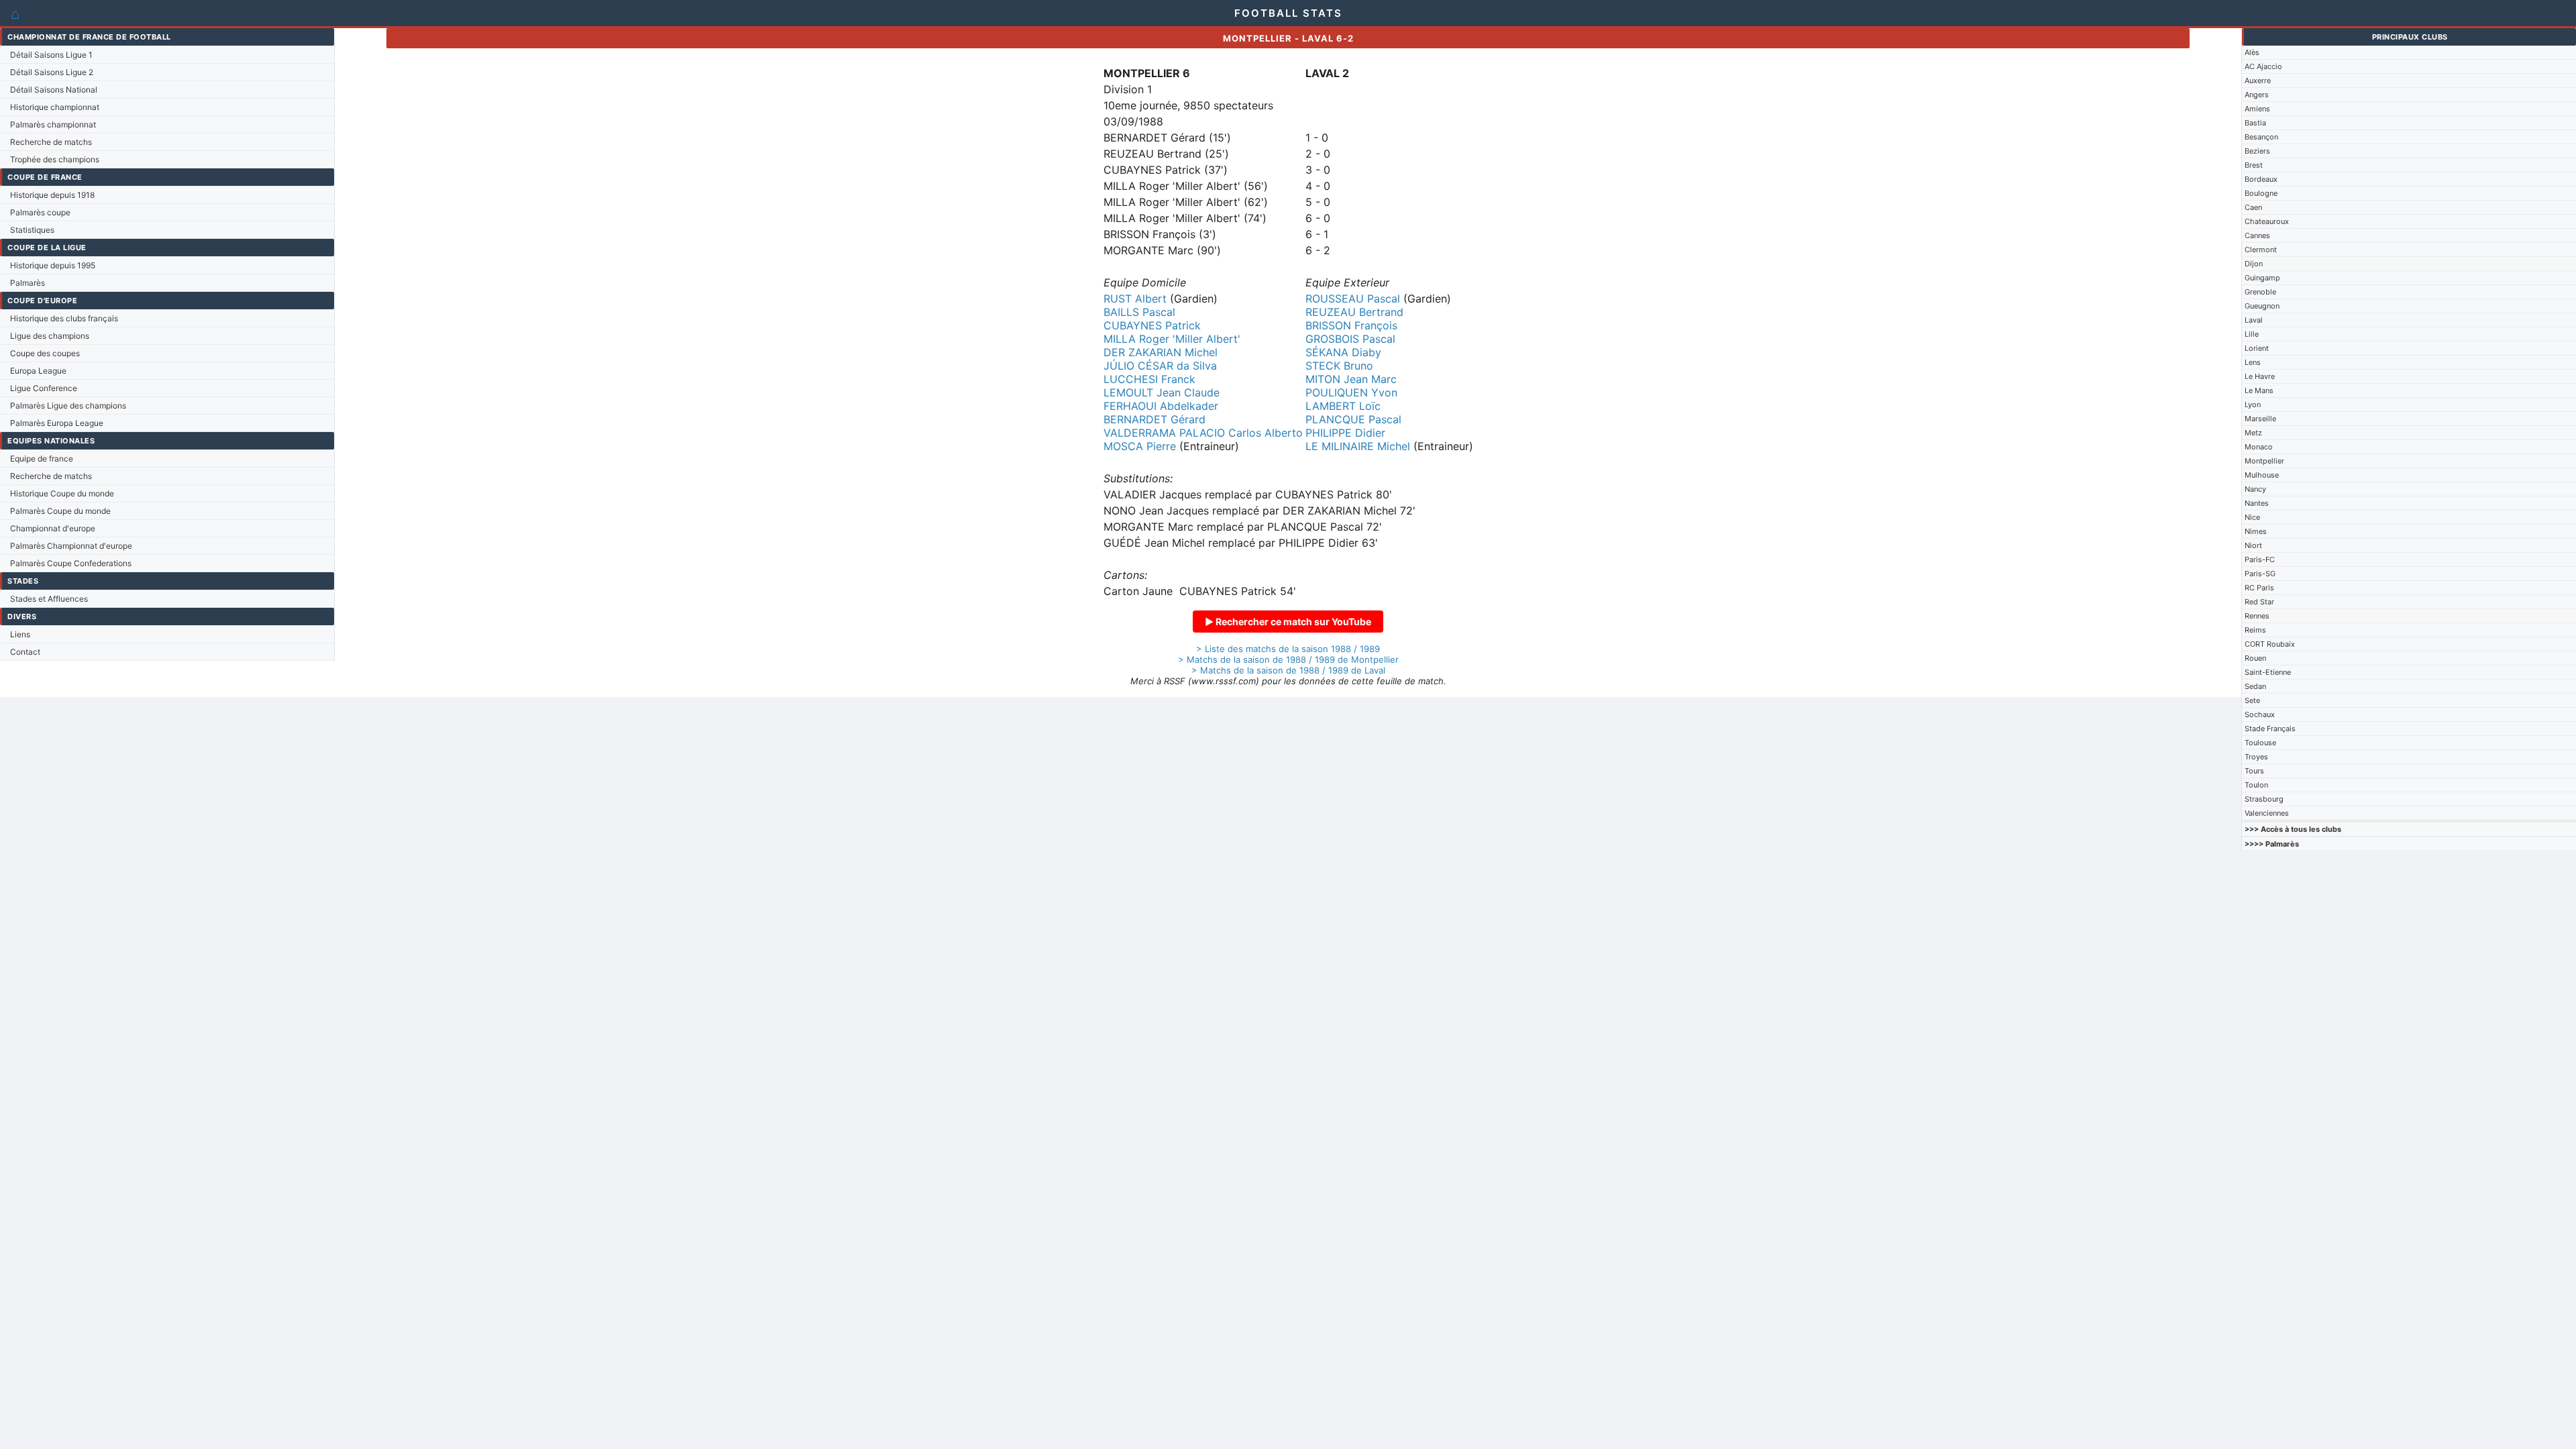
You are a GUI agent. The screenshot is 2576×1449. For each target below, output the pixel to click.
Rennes (2257, 616)
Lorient (2257, 348)
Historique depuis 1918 (52, 195)
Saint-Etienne (2268, 672)
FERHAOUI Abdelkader (1161, 406)
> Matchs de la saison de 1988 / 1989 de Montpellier (1288, 659)
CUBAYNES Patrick (1152, 325)
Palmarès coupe (40, 212)
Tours (2254, 771)
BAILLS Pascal (1139, 312)
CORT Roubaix (2270, 644)
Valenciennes (2267, 813)
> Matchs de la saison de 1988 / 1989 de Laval (1288, 670)
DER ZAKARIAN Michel (1161, 352)
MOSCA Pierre (1140, 446)
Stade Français (2270, 729)
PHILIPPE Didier (1345, 433)
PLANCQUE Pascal (1353, 419)
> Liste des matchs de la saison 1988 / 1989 (1288, 649)
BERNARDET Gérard (1155, 419)
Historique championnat (55, 107)
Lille (2252, 334)
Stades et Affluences (49, 599)
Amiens (2257, 109)
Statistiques (32, 230)
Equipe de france (42, 459)
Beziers (2257, 151)
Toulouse (2260, 743)
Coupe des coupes (45, 353)
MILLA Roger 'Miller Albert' (1172, 339)
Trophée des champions (55, 159)
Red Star (2259, 602)
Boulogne (2261, 193)
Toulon (2256, 785)
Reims (2255, 630)
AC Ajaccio (2263, 66)
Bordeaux (2261, 179)
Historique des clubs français (64, 318)
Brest (2254, 165)
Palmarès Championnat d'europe (71, 546)
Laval (2254, 320)
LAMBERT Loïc (1343, 406)
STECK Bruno (1339, 366)
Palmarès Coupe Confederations (71, 563)
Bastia (2255, 123)
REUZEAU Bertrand (1354, 312)
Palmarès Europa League (57, 423)
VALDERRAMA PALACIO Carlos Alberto (1203, 433)
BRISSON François (1351, 325)
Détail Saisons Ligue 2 (52, 72)
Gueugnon (2262, 306)
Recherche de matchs (51, 142)
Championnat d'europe (53, 528)
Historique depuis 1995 (53, 265)
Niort (2253, 545)
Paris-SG (2260, 574)
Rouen (2255, 658)
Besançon (2261, 137)
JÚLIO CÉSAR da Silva (1160, 366)
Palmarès (28, 283)
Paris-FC (2260, 559)
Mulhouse (2262, 475)
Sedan (2255, 686)
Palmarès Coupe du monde (60, 511)
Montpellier (2264, 461)
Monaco (2259, 447)
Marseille (2260, 419)
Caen (2253, 207)
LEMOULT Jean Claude (1162, 392)
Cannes (2257, 235)
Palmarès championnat (53, 124)
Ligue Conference (44, 388)
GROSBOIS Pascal (1350, 339)
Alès (2252, 52)
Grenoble (2260, 292)
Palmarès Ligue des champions (68, 406)
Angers (2257, 95)
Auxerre (2258, 80)
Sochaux (2260, 714)
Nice (2252, 517)
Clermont (2261, 250)
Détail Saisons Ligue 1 (51, 55)
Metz (2253, 433)
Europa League (38, 371)
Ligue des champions (50, 336)
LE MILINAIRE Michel (1358, 446)
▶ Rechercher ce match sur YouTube (1288, 622)
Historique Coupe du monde (62, 493)
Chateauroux (2267, 221)
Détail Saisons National (54, 90)
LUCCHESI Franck (1149, 379)
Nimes (2256, 531)
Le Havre (2260, 376)
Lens (2253, 362)
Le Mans (2259, 390)
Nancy (2255, 489)
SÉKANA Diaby (1343, 352)
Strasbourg (2264, 799)
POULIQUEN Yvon (1351, 392)
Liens (20, 634)
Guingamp (2262, 278)
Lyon (2253, 405)
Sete (2252, 700)
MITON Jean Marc (1351, 379)
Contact (25, 652)
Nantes (2257, 503)
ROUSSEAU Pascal (1353, 299)
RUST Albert (1135, 299)
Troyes (2256, 757)
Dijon (2254, 264)
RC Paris (2259, 588)
